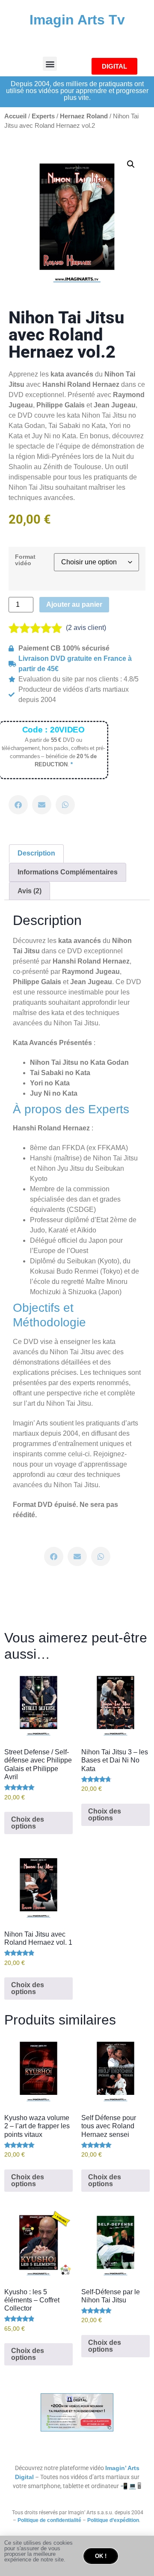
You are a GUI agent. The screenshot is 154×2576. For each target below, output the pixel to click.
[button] (50, 64)
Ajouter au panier (74, 604)
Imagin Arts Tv (77, 20)
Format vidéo (25, 560)
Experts (43, 116)
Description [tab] (36, 853)
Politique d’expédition (113, 2520)
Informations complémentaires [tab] (68, 872)
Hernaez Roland (84, 116)
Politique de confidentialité (49, 2520)
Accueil (15, 116)
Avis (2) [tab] (30, 891)
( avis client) (86, 628)
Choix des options (28, 1823)
